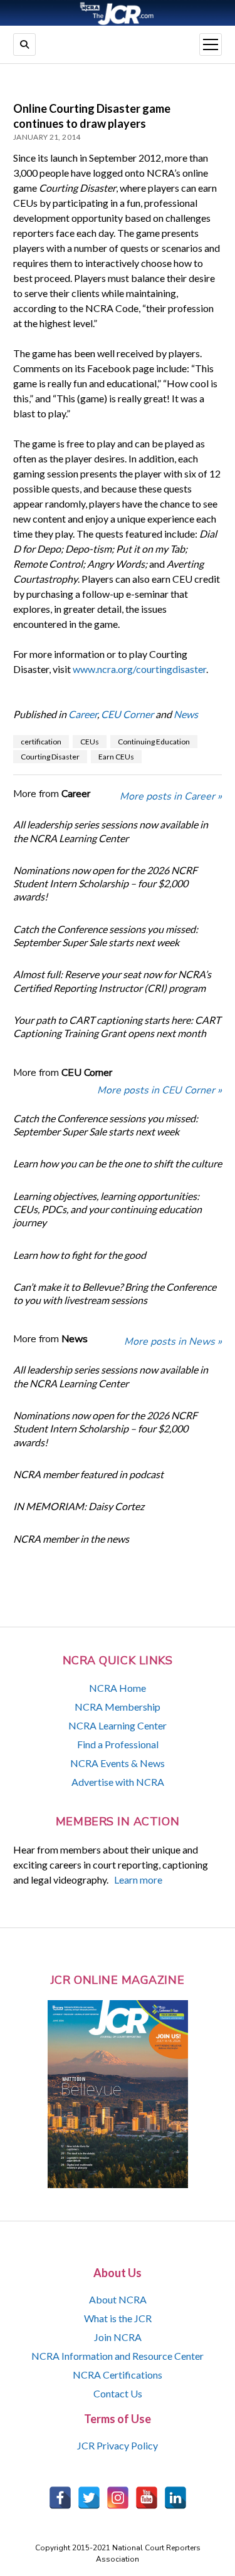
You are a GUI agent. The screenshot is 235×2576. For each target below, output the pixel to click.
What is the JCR (118, 2318)
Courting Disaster (50, 757)
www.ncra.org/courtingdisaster (139, 669)
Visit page (118, 13)
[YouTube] (147, 2498)
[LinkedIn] (175, 2498)
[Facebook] (60, 2498)
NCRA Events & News (118, 1763)
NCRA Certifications (118, 2375)
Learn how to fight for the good (80, 1255)
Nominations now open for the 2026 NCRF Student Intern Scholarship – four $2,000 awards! (105, 884)
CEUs (90, 742)
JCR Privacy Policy (118, 2445)
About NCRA (118, 2299)
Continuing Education (154, 742)
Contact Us (118, 2393)
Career (83, 714)
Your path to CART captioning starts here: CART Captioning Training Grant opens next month (117, 1026)
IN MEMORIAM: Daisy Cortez (79, 1506)
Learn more (138, 1880)
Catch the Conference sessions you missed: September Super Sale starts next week (106, 936)
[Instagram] (118, 2498)
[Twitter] (89, 2498)
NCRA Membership (118, 1707)
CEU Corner (127, 714)
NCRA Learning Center (118, 1725)
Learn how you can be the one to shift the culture (118, 1163)
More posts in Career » (171, 796)
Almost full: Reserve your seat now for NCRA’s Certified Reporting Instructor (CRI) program (112, 981)
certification (41, 742)
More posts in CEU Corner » (159, 1090)
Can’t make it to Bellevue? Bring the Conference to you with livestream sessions (115, 1293)
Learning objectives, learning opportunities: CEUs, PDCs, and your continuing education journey (107, 1209)
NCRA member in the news (71, 1539)
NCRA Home (118, 1688)
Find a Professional (118, 1744)
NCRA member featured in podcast (88, 1474)
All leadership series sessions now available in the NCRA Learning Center (111, 831)
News (186, 714)
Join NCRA (118, 2337)
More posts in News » (173, 1342)
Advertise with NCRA (118, 1782)
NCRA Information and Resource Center (118, 2356)
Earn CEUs (116, 757)
